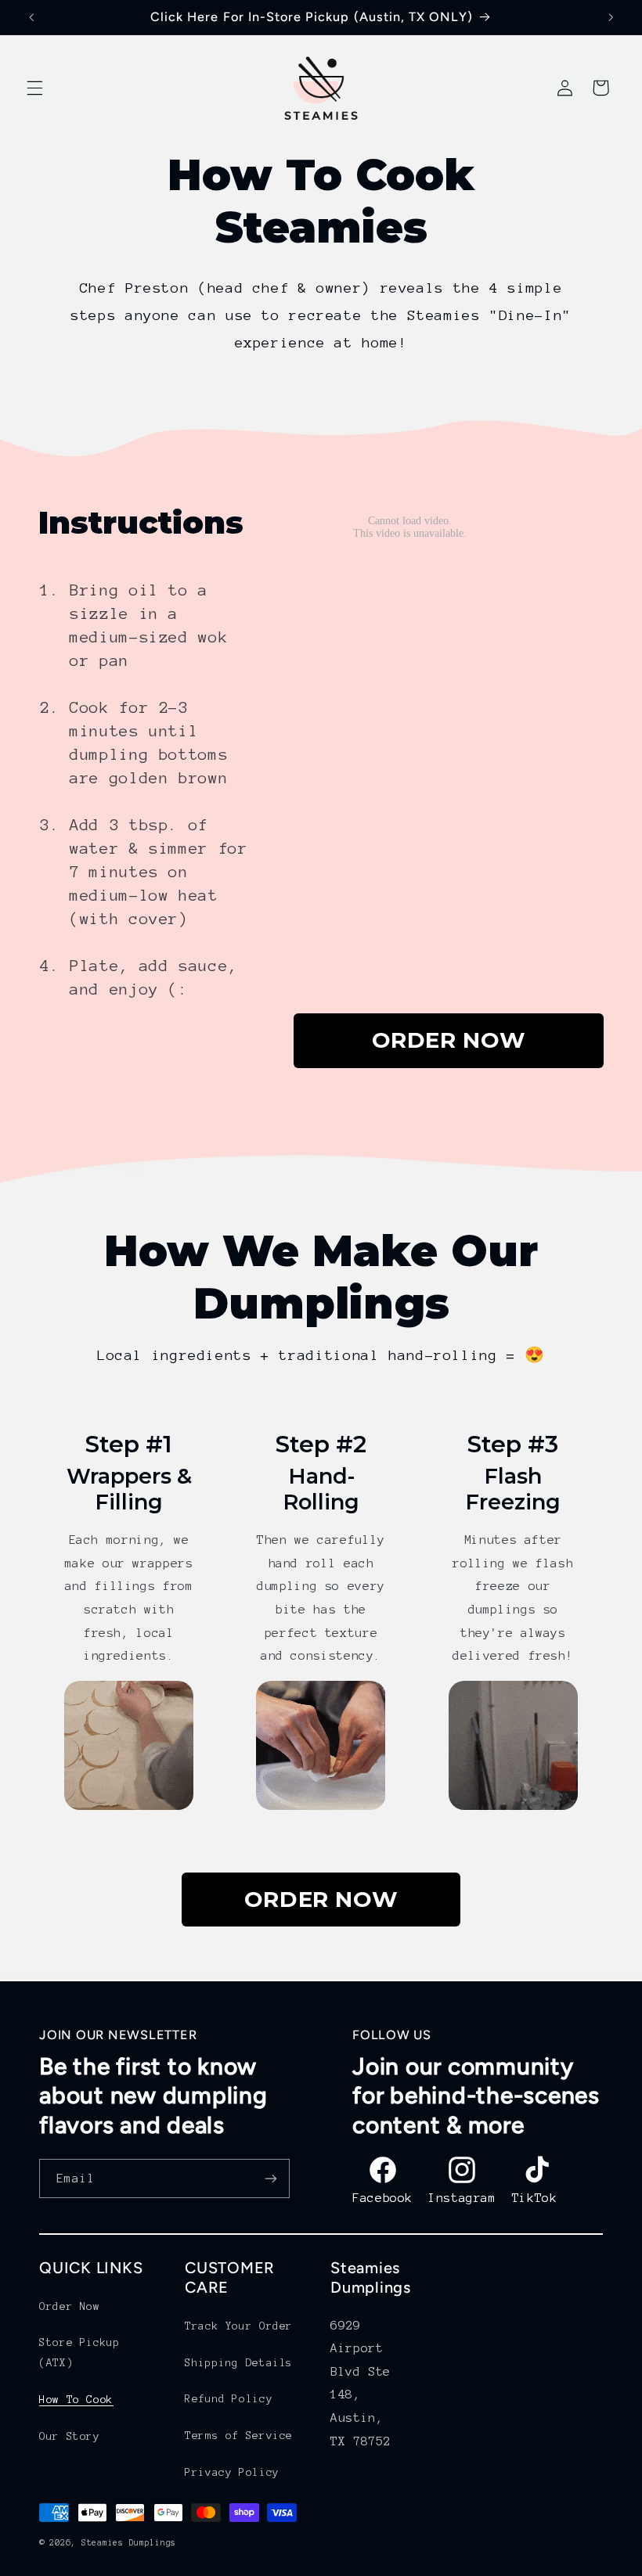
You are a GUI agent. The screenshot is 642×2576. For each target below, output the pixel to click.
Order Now (70, 2306)
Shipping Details (239, 2363)
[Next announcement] (611, 17)
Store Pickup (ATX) (80, 2353)
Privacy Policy (232, 2472)
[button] (34, 88)
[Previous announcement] (31, 17)
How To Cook (76, 2400)
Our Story (70, 2436)
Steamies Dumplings (129, 2543)
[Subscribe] (271, 2178)
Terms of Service (239, 2436)
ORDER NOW (449, 1040)
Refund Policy (229, 2399)
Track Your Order (239, 2326)
